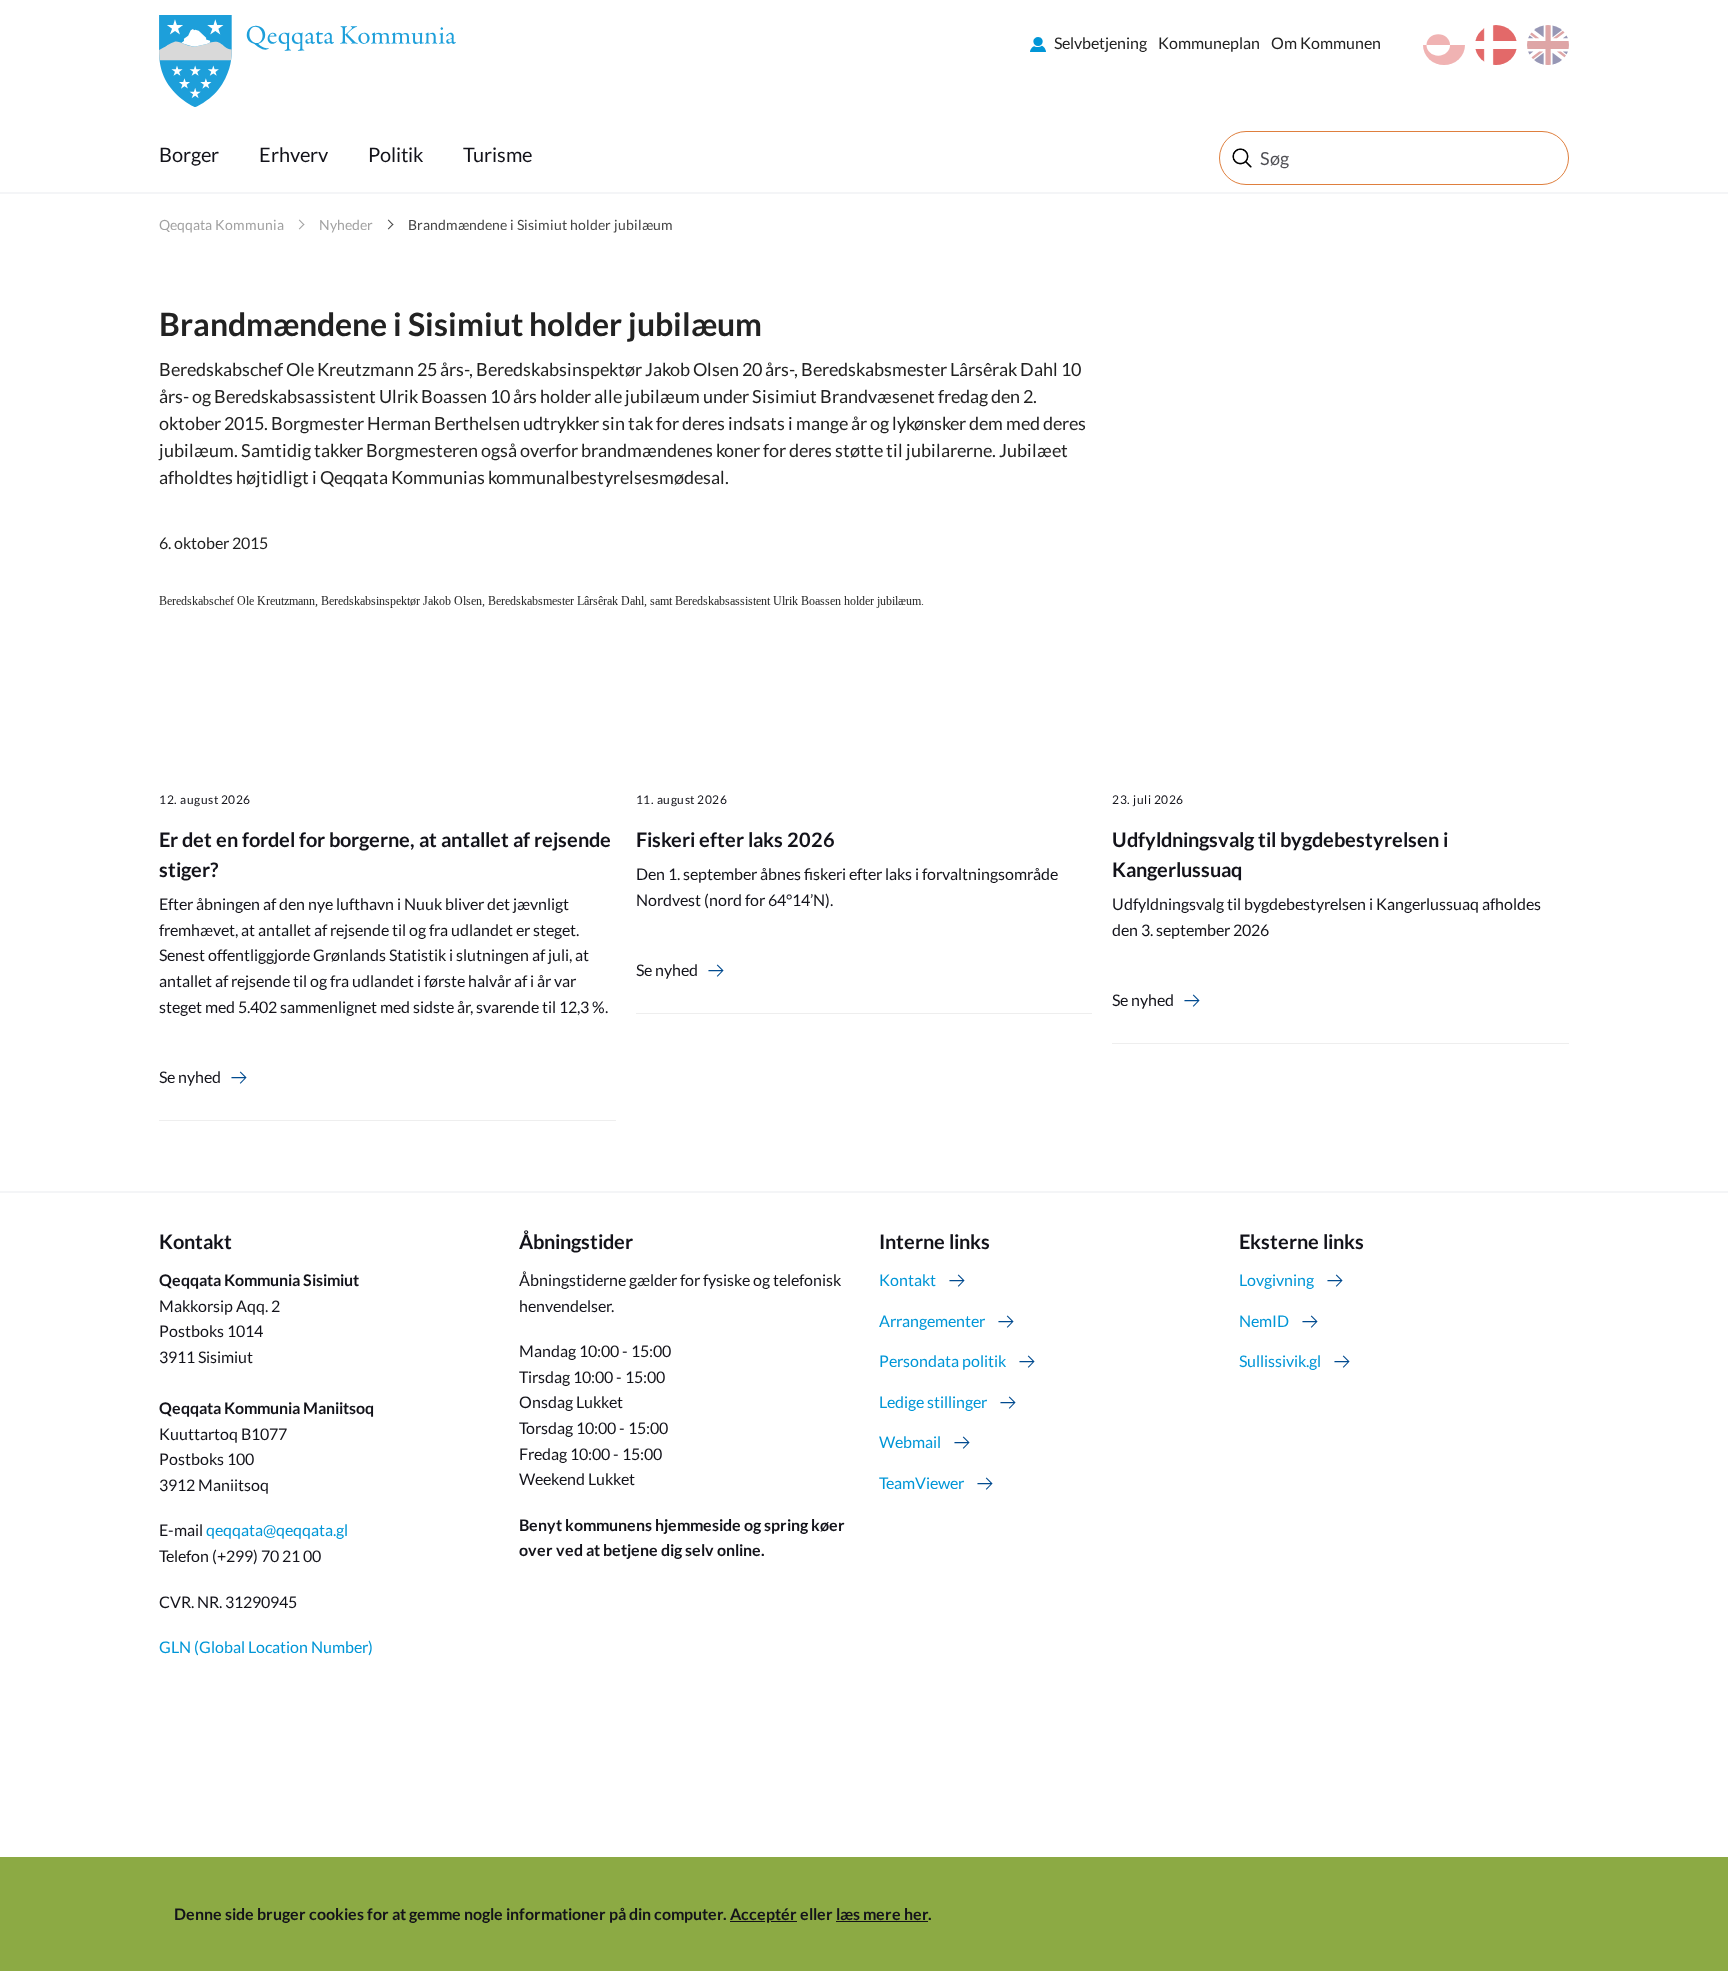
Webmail (910, 1441)
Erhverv (293, 154)
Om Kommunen (1326, 42)
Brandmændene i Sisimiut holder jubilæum (540, 224)
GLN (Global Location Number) (266, 1646)
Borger (189, 154)
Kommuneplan (1209, 42)
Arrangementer (932, 1320)
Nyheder (346, 224)
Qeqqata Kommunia (221, 224)
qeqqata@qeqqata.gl (277, 1529)
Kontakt (907, 1279)
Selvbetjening (1100, 42)
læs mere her (882, 1913)
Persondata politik (942, 1360)
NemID (1264, 1320)
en (1548, 45)
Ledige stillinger (933, 1401)
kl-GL (1444, 45)
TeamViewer (921, 1482)
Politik (395, 154)
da (1496, 45)
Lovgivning (1276, 1279)
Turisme (497, 154)
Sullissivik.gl (1280, 1360)
